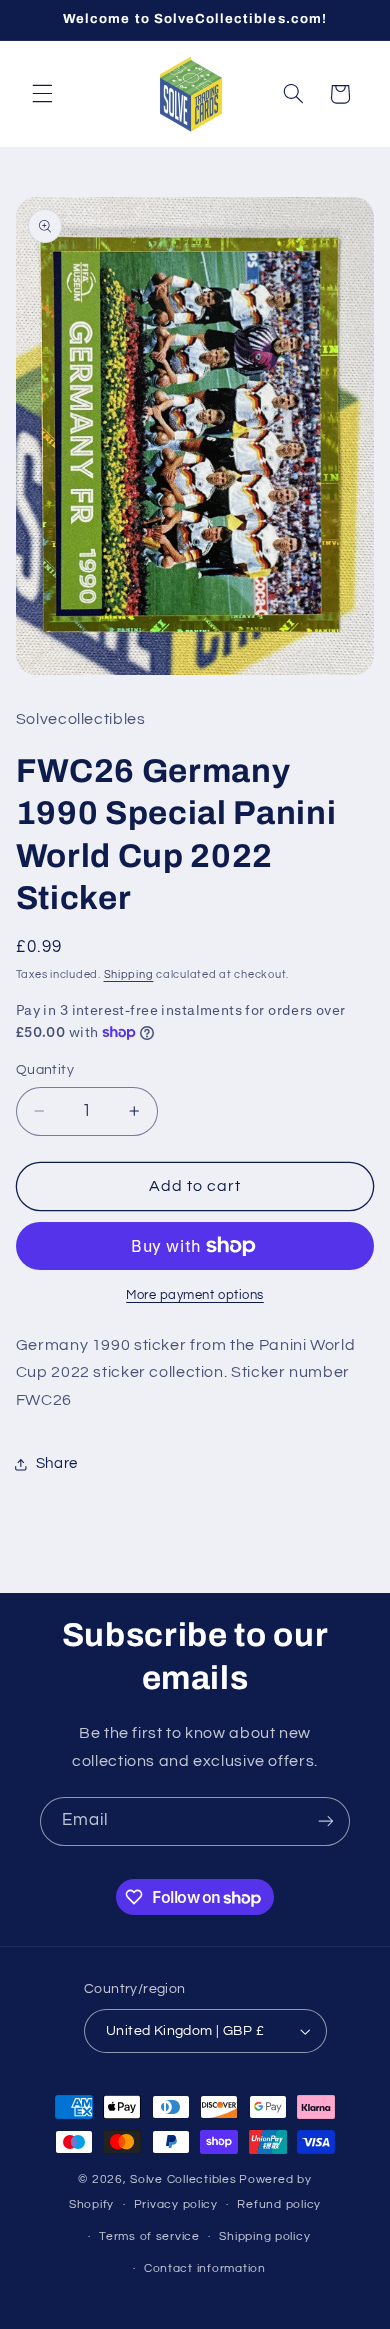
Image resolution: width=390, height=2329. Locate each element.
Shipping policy (264, 2236)
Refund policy (279, 2204)
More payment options (195, 1295)
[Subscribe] (326, 1821)
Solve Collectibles (183, 2179)
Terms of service (149, 2236)
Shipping (129, 974)
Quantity (45, 1070)
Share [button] (57, 1463)
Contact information (205, 2268)
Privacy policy (176, 2204)
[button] (42, 94)
